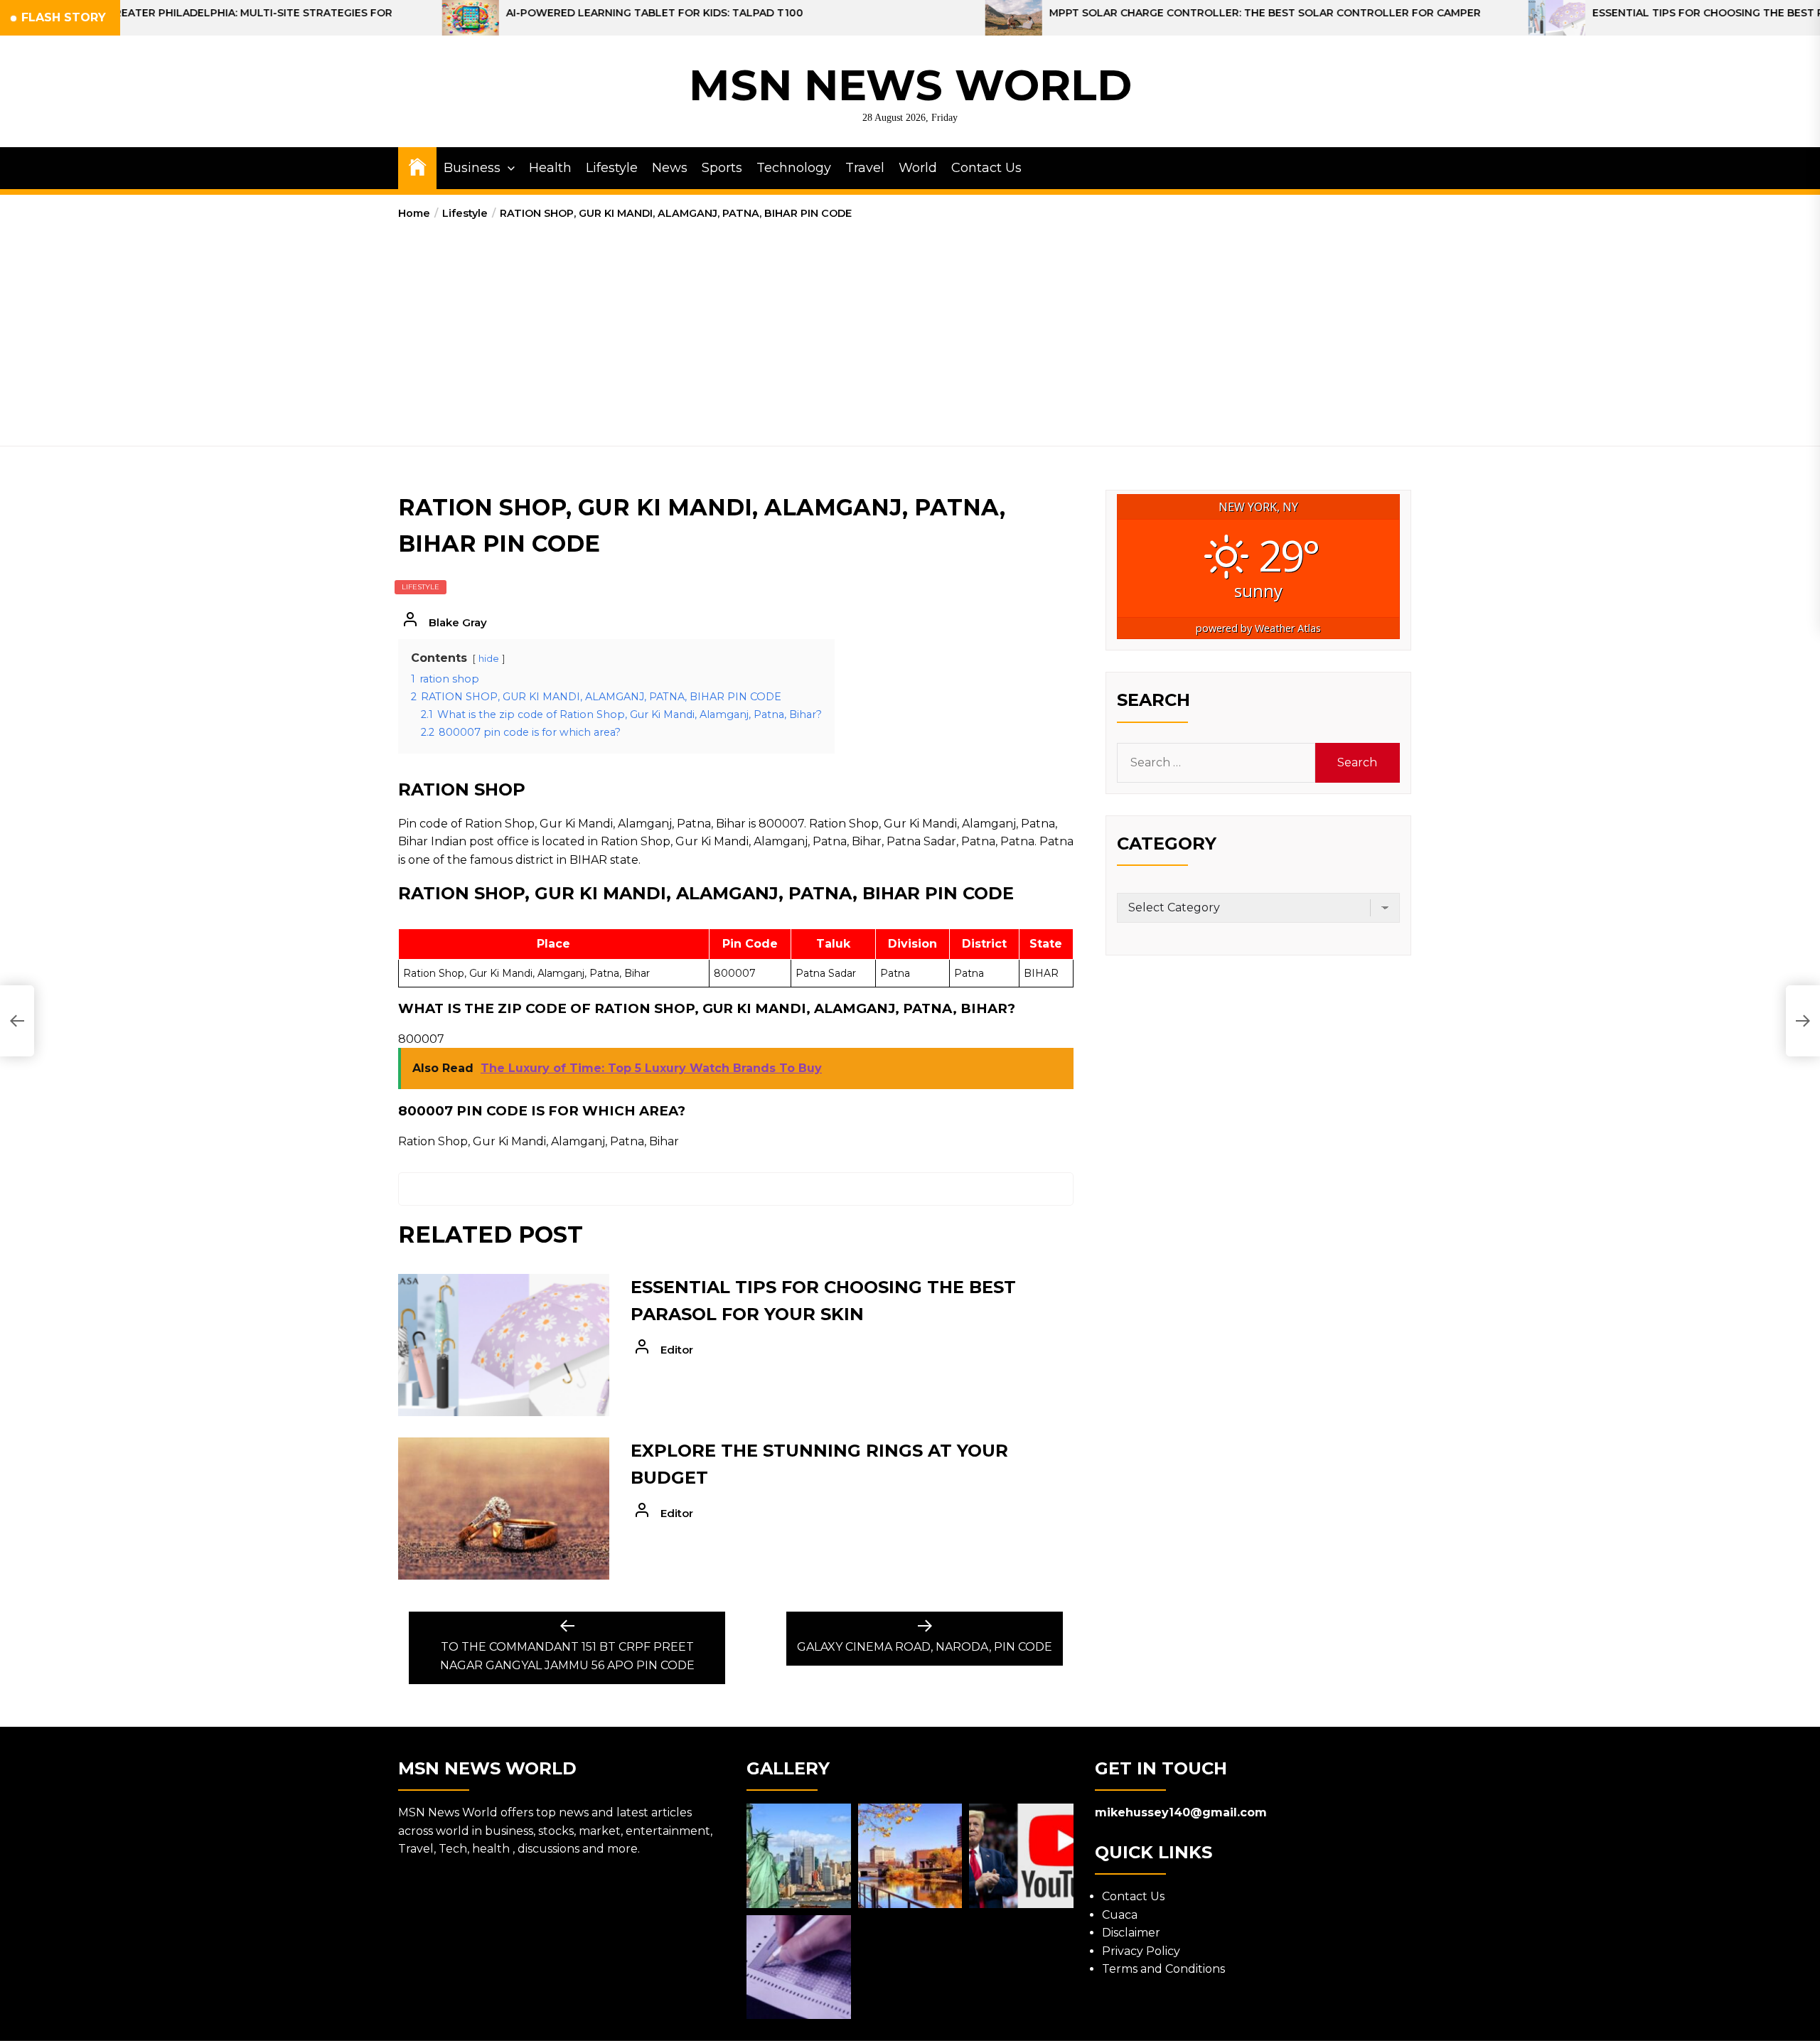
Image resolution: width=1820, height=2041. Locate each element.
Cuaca (1120, 1915)
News (670, 168)
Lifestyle (612, 168)
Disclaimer (1131, 1933)
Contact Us (986, 168)
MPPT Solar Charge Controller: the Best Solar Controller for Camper (1062, 13)
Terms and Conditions (1163, 1969)
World (918, 168)
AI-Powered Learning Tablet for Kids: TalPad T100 (452, 13)
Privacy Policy (1141, 1951)
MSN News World (910, 85)
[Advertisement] (910, 328)
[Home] (417, 166)
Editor (677, 1350)
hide (489, 659)
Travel (865, 168)
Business (472, 168)
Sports (722, 168)
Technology (794, 168)
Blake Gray (458, 622)
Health (550, 168)
